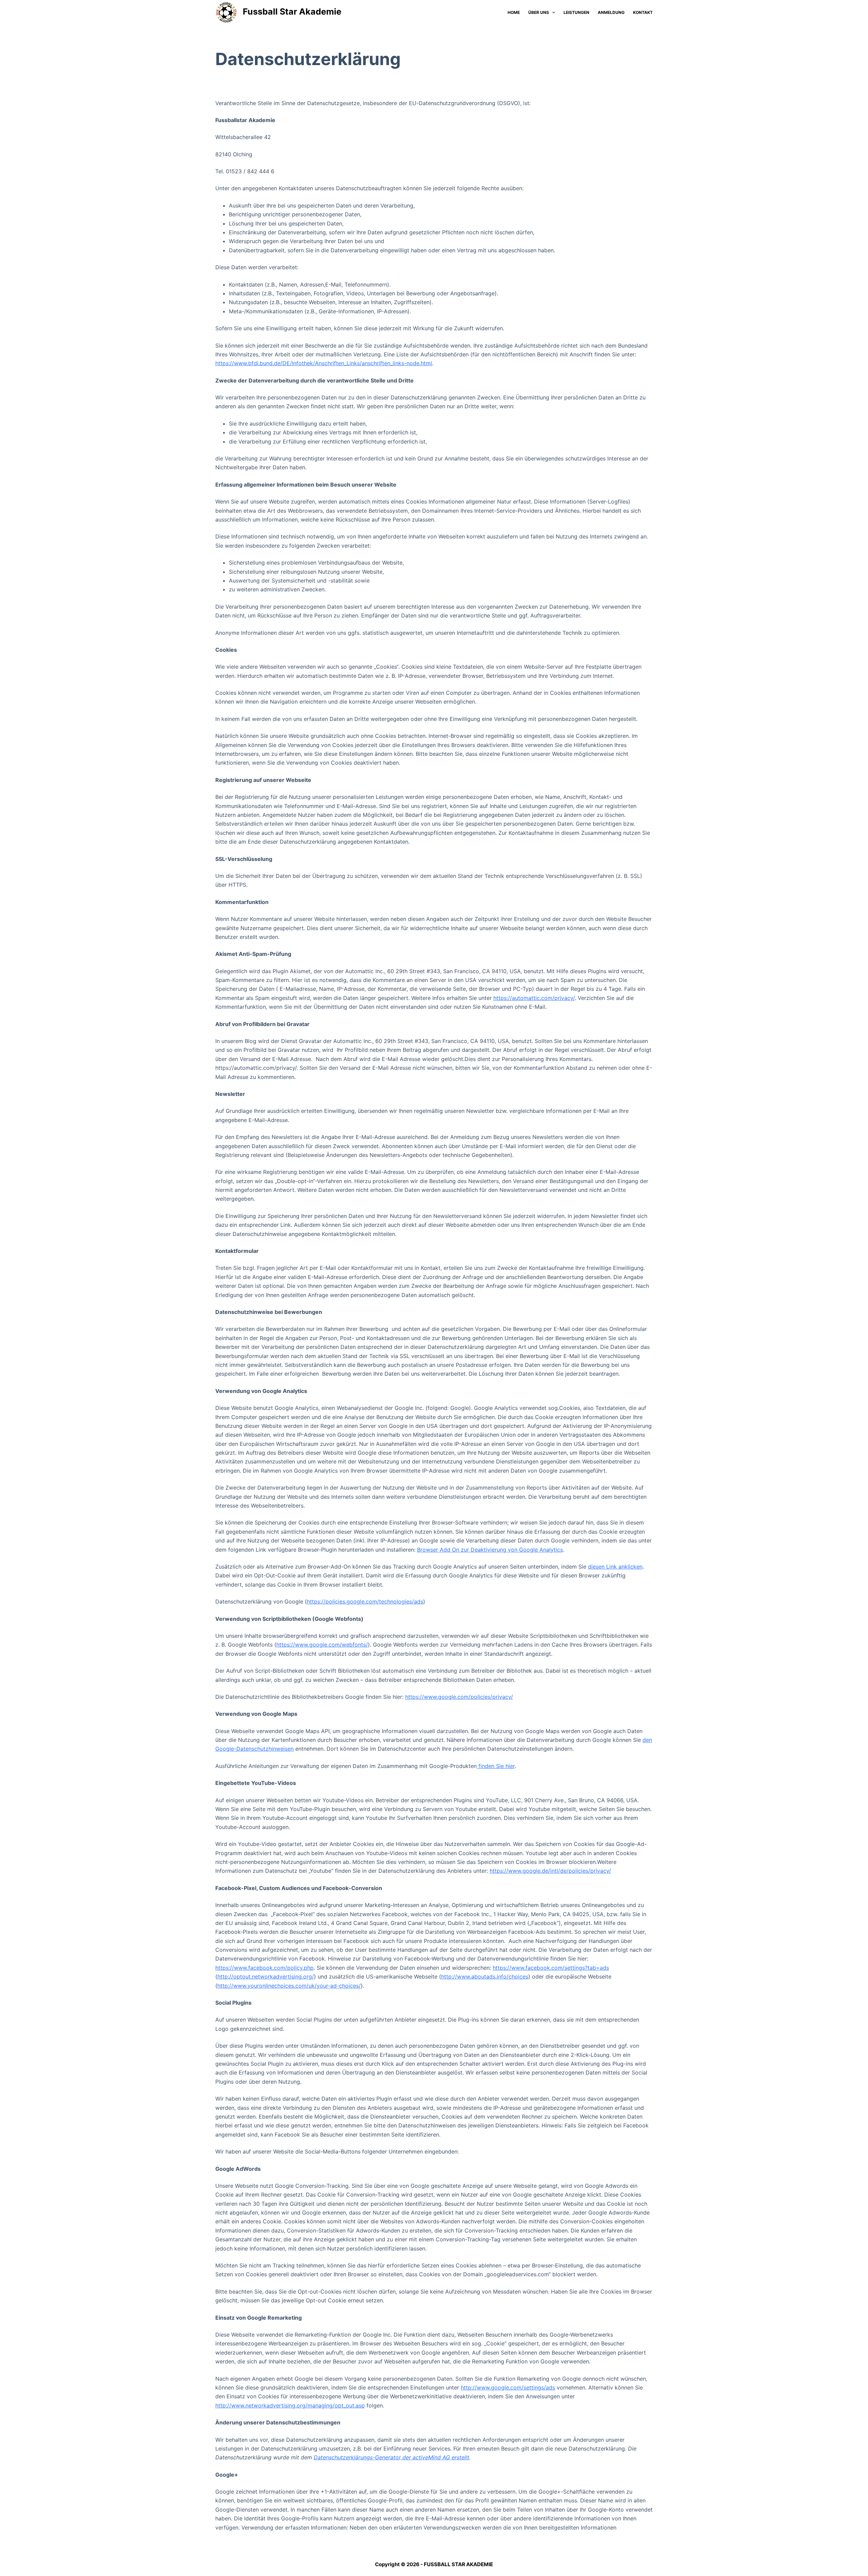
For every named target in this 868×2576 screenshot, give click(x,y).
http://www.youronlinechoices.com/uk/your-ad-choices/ (289, 1986)
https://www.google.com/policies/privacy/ (459, 1697)
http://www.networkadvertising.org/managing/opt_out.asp (290, 2405)
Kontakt (643, 12)
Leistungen (576, 12)
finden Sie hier (496, 1766)
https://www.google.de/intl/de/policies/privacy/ (550, 1871)
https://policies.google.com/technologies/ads (365, 1601)
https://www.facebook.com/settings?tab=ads (551, 1968)
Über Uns (539, 12)
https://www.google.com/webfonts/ (322, 1645)
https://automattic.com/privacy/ (534, 998)
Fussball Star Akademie (292, 12)
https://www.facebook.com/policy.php (264, 1968)
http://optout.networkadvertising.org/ (266, 1977)
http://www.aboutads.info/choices (485, 1977)
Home (514, 12)
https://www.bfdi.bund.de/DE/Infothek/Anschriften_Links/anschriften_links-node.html (324, 363)
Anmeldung (611, 12)
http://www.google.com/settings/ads (508, 2387)
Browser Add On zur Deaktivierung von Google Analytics (490, 1550)
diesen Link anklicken (615, 1567)
